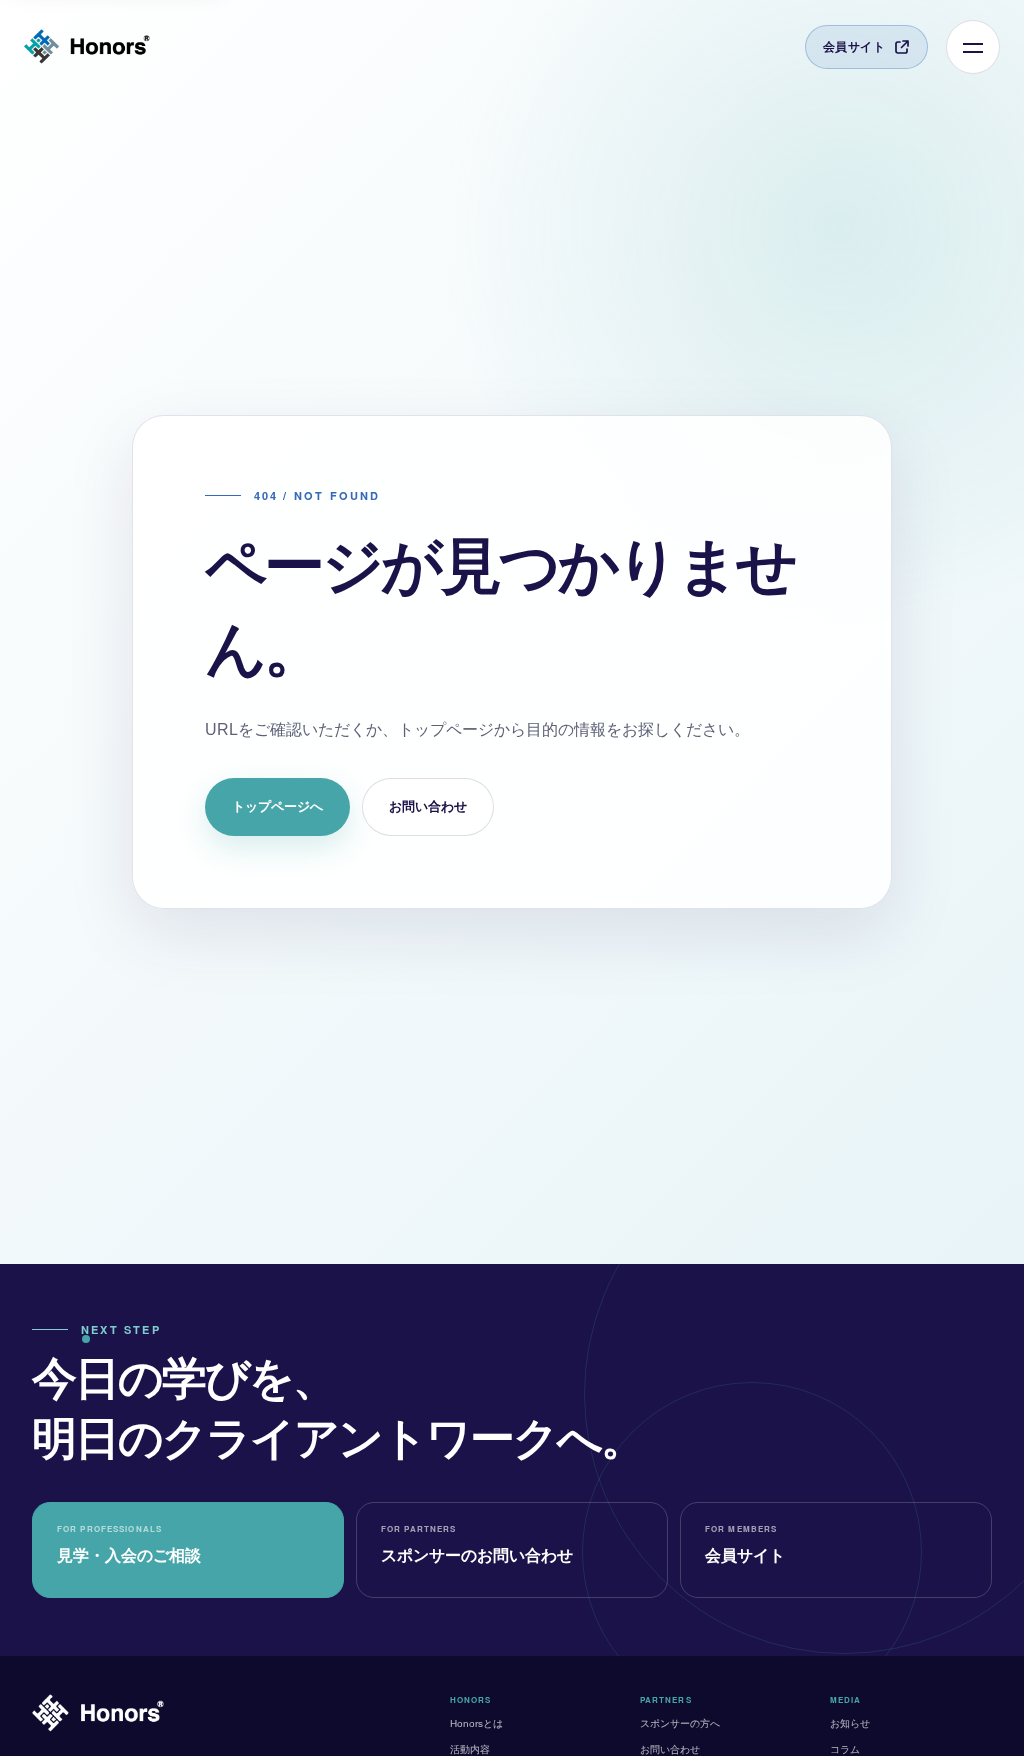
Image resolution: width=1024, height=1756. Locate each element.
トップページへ (277, 806)
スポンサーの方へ (680, 1723)
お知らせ (850, 1723)
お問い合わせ (428, 806)
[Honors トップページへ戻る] (87, 47)
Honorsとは (476, 1723)
